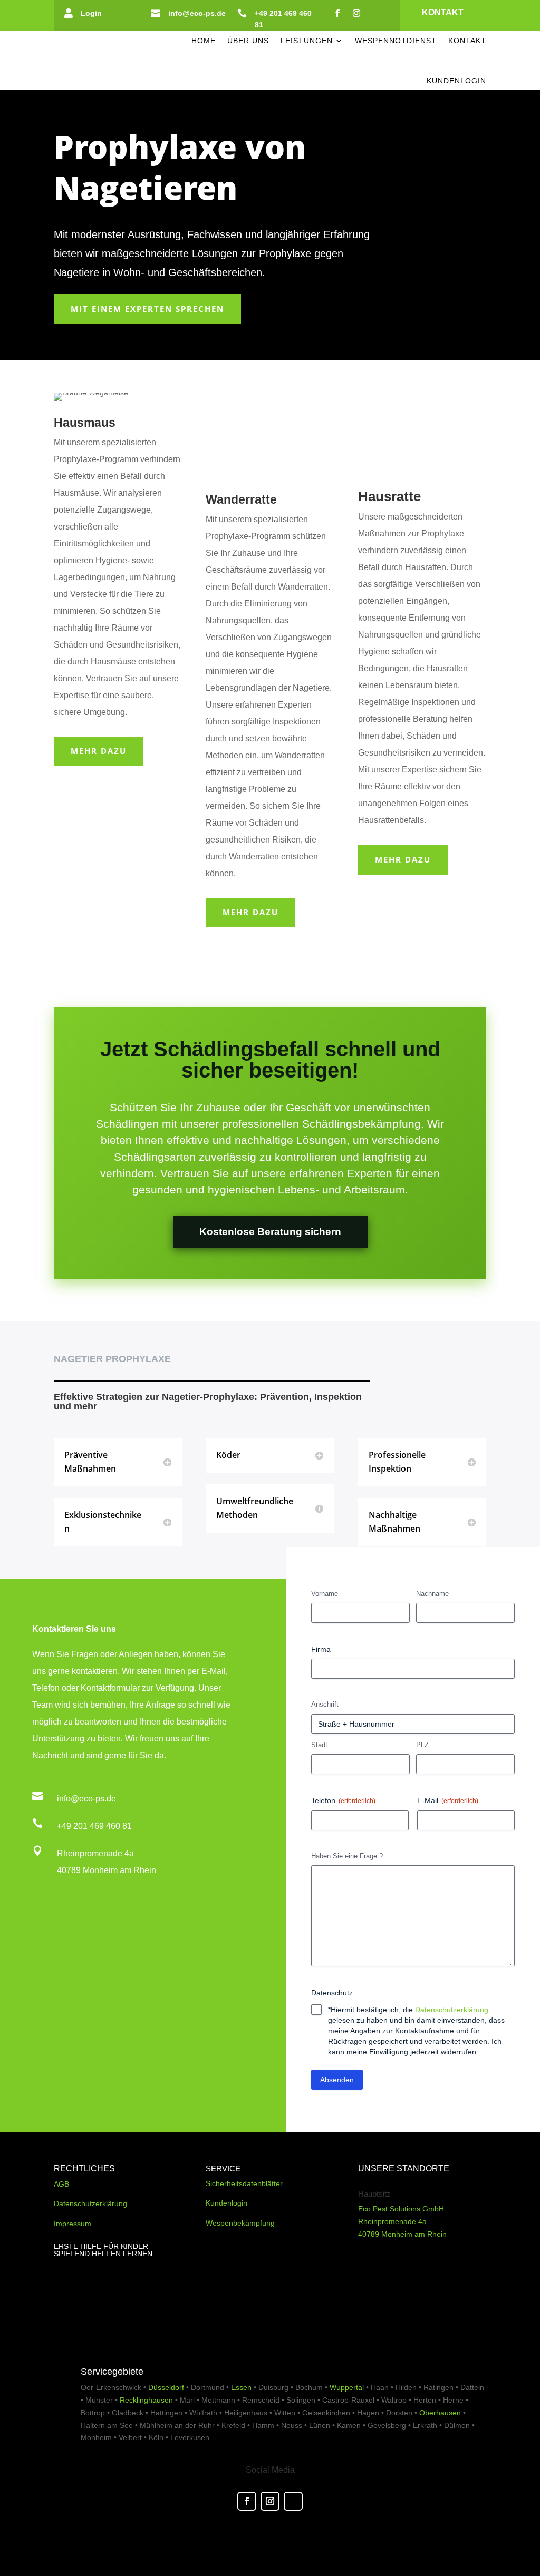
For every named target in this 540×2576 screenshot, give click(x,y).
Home (204, 41)
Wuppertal (347, 2387)
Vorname (325, 1594)
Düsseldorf (166, 2387)
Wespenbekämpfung (240, 2223)
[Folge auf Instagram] (356, 13)
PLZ (422, 1745)
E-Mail (448, 1800)
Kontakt (443, 12)
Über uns (248, 41)
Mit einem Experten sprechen (147, 309)
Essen (241, 2387)
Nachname (432, 1594)
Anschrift (325, 1704)
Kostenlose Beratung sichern (270, 1232)
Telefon (343, 1800)
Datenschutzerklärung (452, 2010)
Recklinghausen (146, 2400)
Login (91, 13)
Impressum (73, 2224)
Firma (321, 1649)
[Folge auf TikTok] (375, 13)
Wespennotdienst (396, 41)
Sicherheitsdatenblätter (244, 2183)
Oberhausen (440, 2413)
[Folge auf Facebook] (337, 13)
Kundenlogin (456, 81)
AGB (61, 2184)
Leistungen (307, 41)
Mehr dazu (99, 751)
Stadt (319, 1745)
